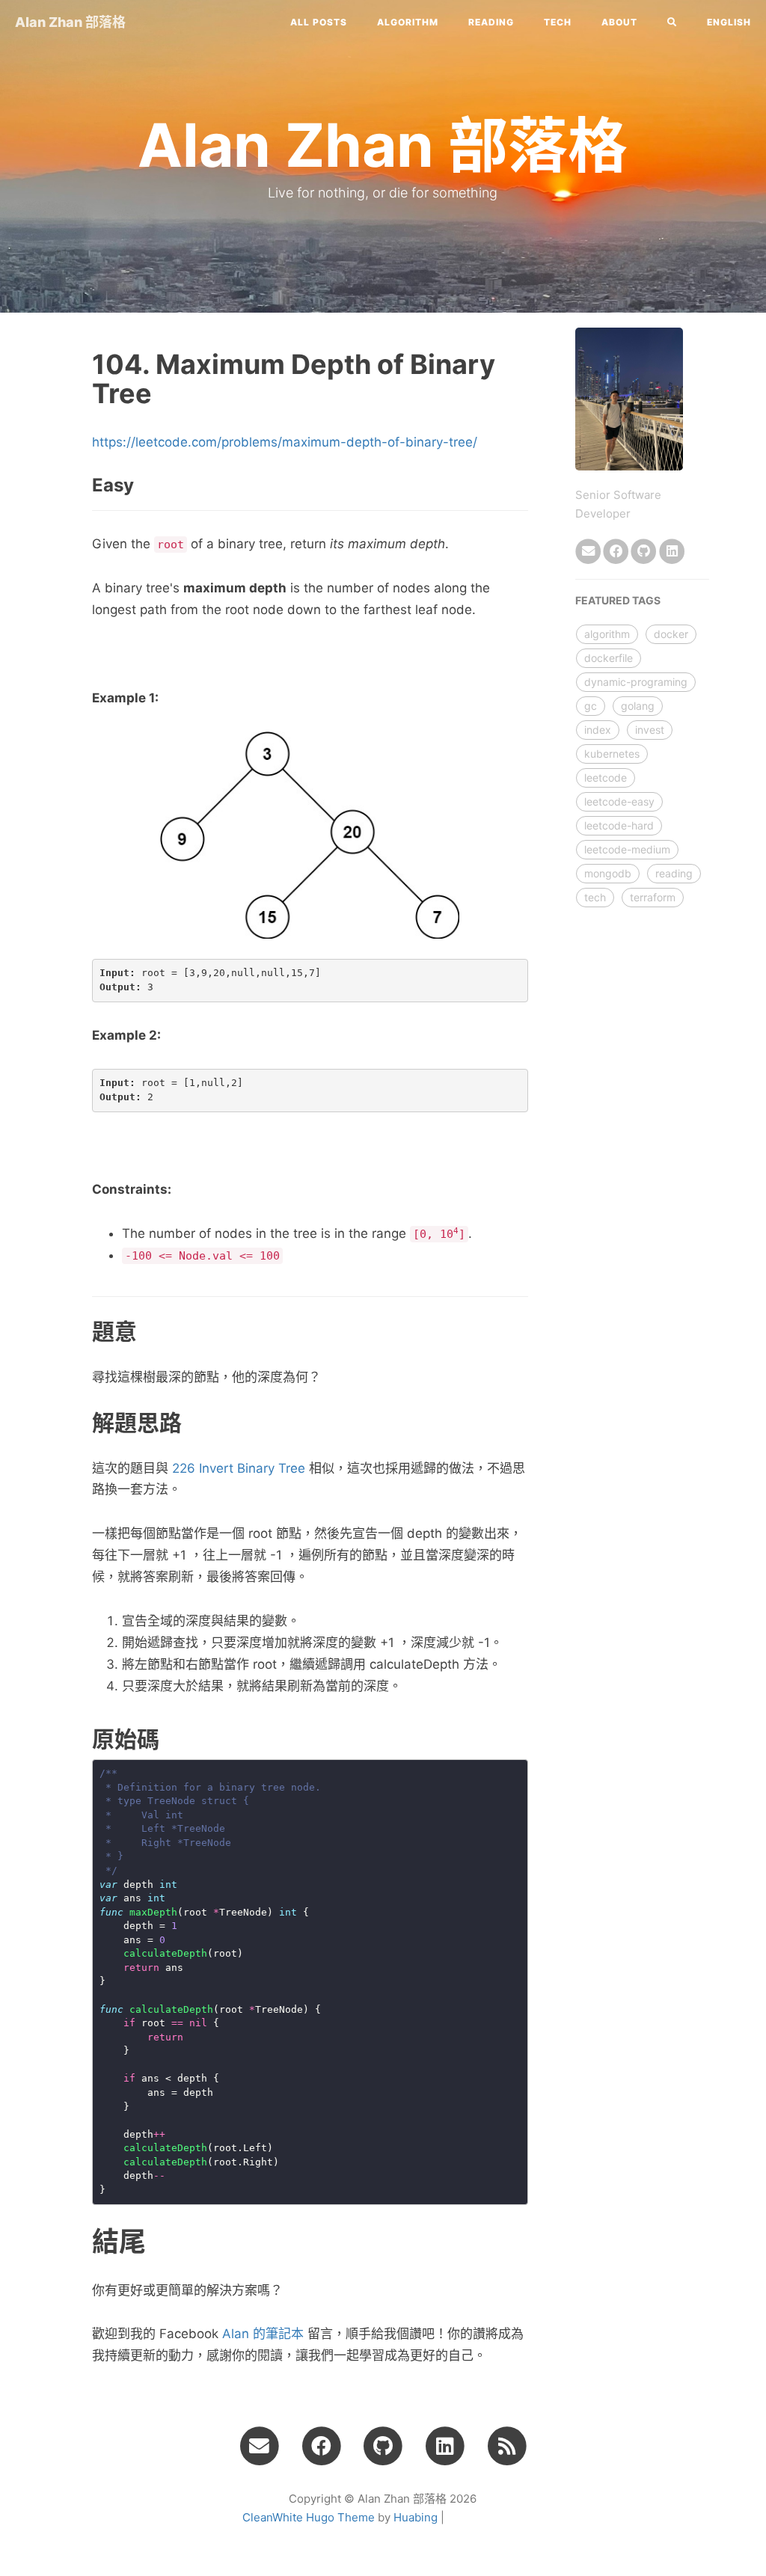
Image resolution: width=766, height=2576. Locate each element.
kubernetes (612, 754)
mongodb (608, 873)
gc (591, 706)
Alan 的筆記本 (263, 2334)
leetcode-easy (619, 801)
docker (671, 634)
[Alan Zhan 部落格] (507, 2445)
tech (558, 22)
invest (650, 730)
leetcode (606, 778)
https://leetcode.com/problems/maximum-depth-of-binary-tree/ (285, 442)
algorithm (408, 22)
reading (491, 22)
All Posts (319, 22)
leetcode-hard (619, 825)
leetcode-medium (627, 849)
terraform (653, 897)
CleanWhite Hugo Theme (309, 2517)
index (598, 730)
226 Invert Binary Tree (239, 1468)
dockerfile (609, 658)
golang (638, 706)
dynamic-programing (636, 682)
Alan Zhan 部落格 (70, 22)
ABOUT (619, 22)
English (729, 22)
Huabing (416, 2517)
